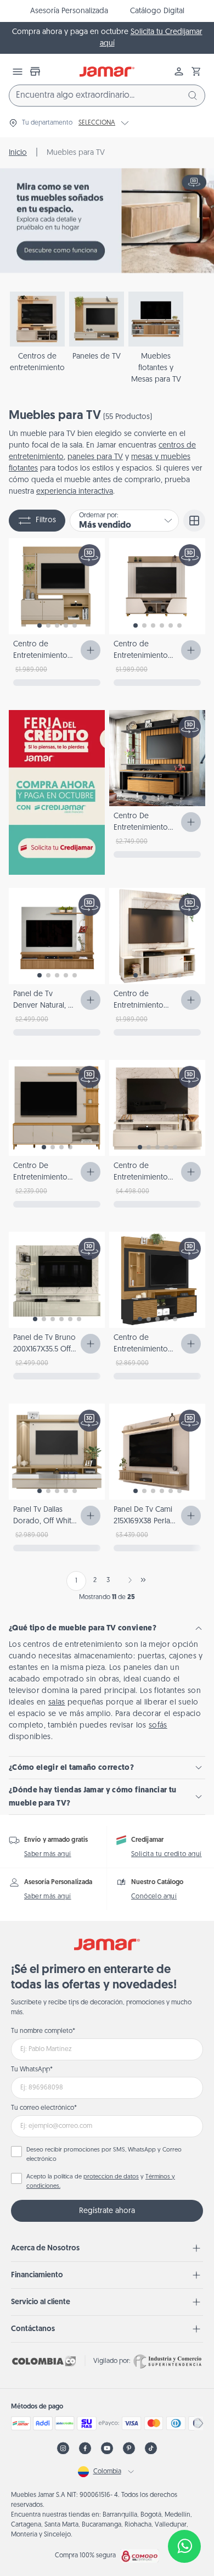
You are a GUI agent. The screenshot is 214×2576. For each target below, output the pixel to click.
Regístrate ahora (107, 2211)
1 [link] (76, 1581)
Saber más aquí (48, 1854)
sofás (158, 1726)
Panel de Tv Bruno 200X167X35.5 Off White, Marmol (44, 1350)
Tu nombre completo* (43, 2031)
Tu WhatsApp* (32, 2070)
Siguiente (128, 1580)
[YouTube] (107, 2448)
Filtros (46, 520)
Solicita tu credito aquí (167, 1854)
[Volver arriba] (184, 2510)
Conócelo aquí (154, 1897)
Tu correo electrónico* (44, 2108)
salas (57, 1703)
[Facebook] (85, 2448)
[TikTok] (151, 2448)
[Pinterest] (129, 2448)
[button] (196, 71)
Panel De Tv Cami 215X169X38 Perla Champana (143, 1521)
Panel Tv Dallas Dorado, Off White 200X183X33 (44, 1521)
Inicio (18, 153)
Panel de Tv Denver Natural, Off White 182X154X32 (46, 1006)
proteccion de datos (111, 2177)
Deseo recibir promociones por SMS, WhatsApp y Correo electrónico (104, 2155)
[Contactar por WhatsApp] (184, 2546)
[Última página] (143, 1580)
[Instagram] (63, 2448)
